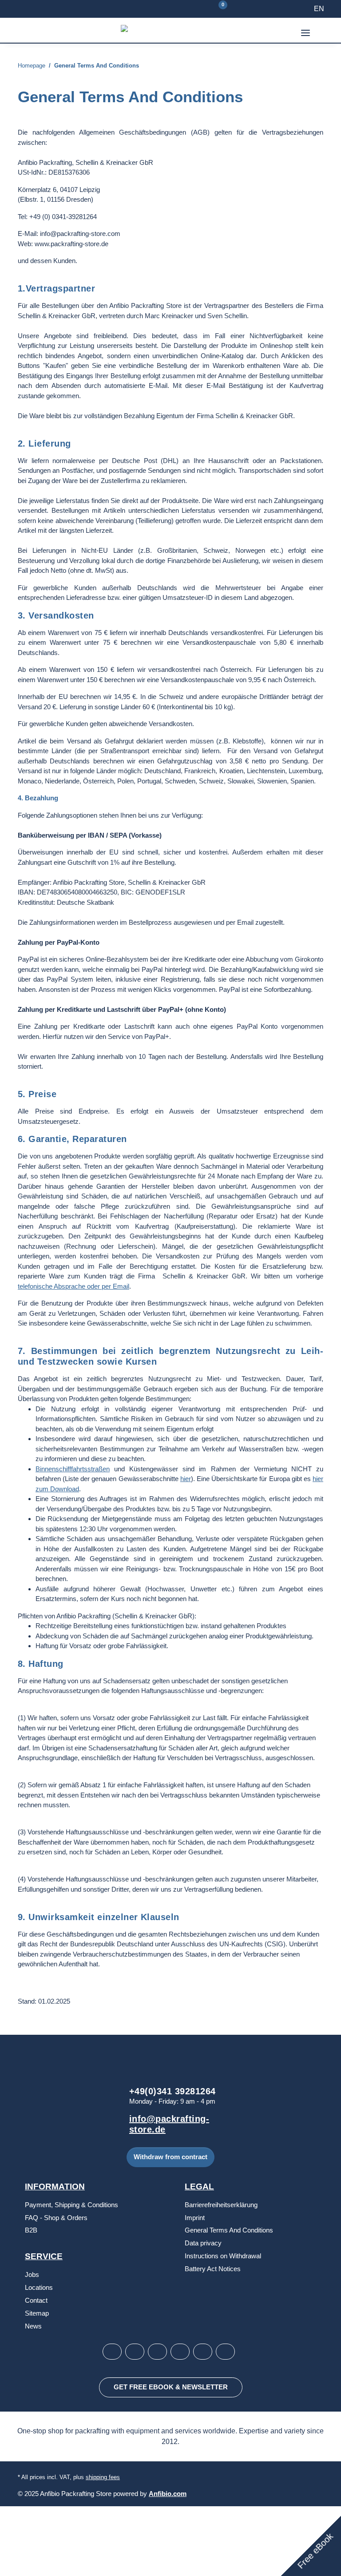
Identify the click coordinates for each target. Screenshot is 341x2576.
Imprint (195, 2219)
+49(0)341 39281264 (172, 2093)
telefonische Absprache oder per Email (73, 1288)
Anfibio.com (169, 2496)
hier (186, 1480)
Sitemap (37, 2315)
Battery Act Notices (213, 2270)
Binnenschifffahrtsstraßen (73, 1471)
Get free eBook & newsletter (170, 2389)
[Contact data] (194, 9)
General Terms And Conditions (229, 2232)
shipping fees (103, 2479)
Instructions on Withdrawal (223, 2258)
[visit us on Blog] (180, 2354)
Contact (36, 2302)
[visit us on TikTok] (225, 2354)
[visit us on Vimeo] (203, 2354)
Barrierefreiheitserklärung (221, 2207)
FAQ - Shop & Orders (56, 2219)
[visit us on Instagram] (112, 2354)
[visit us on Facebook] (135, 2354)
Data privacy (203, 2245)
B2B (31, 2232)
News (33, 2328)
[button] (28, 30)
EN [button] (319, 9)
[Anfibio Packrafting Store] (160, 30)
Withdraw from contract (170, 2159)
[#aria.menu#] (305, 27)
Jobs (32, 2276)
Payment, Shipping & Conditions (71, 2207)
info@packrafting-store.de (170, 2126)
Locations (39, 2289)
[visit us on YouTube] (157, 2354)
